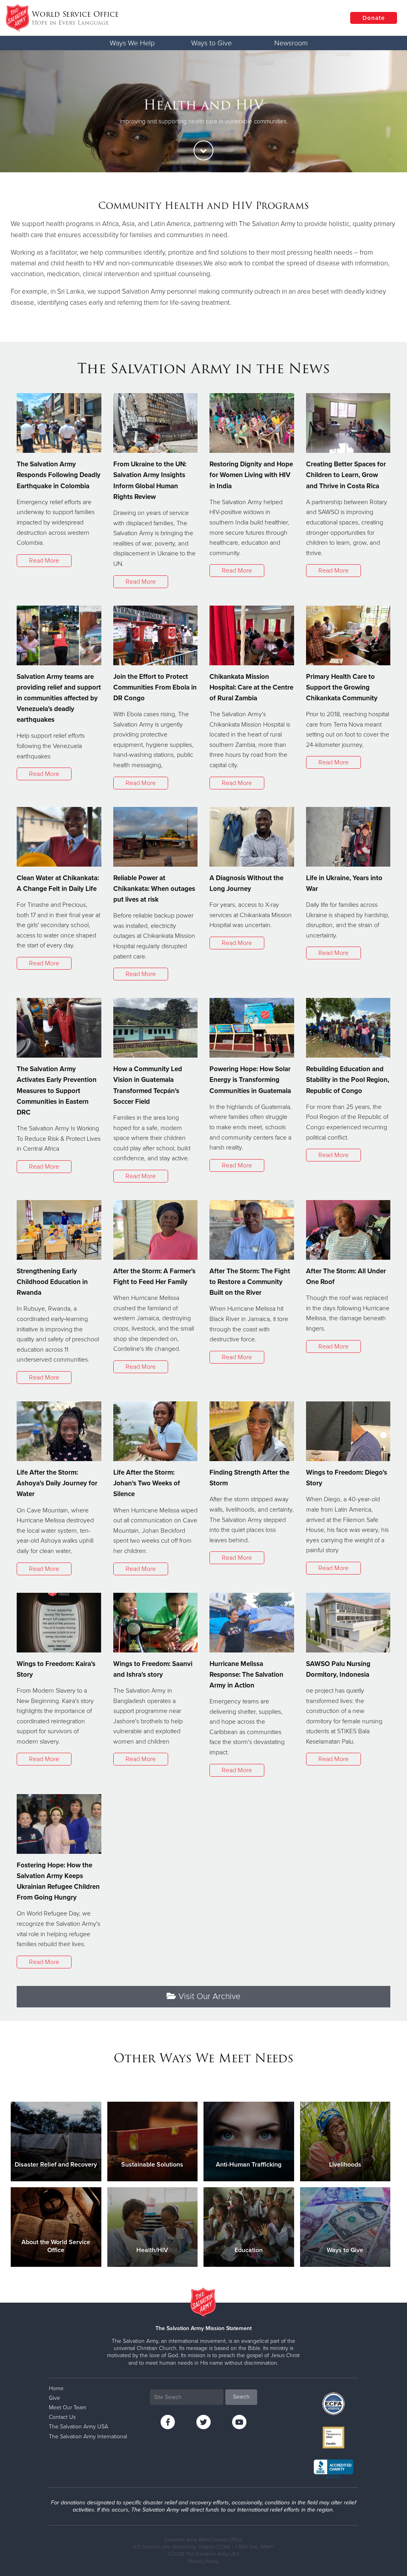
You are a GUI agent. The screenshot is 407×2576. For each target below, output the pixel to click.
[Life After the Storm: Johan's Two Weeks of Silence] (156, 1431)
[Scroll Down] (203, 150)
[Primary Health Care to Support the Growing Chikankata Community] (348, 635)
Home (56, 2388)
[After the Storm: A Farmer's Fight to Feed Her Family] (156, 1230)
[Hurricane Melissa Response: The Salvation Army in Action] (252, 1623)
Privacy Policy (203, 2562)
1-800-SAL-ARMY (255, 2547)
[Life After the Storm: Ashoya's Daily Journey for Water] (59, 1431)
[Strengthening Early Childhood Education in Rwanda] (59, 1230)
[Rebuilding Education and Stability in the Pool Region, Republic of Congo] (348, 1028)
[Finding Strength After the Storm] (252, 1431)
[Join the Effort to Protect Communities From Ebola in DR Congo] (156, 635)
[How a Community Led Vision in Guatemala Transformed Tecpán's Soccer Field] (156, 1028)
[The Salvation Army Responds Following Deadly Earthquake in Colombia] (59, 423)
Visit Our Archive (208, 1996)
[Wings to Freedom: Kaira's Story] (59, 1623)
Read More (44, 561)
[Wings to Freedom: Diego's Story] (348, 1431)
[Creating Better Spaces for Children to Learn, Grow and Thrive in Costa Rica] (348, 423)
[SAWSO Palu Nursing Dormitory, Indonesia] (348, 1623)
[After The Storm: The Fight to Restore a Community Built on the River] (252, 1230)
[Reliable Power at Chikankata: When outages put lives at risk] (156, 837)
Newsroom (291, 43)
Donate (374, 18)
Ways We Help (132, 43)
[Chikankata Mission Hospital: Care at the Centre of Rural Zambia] (252, 635)
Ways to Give (211, 43)
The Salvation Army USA (78, 2427)
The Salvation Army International (88, 2437)
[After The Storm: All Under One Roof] (348, 1230)
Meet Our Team (68, 2407)
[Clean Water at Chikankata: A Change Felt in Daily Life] (59, 837)
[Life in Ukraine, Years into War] (348, 837)
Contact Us (62, 2417)
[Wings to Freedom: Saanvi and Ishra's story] (156, 1623)
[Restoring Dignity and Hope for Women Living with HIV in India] (252, 423)
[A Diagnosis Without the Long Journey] (252, 837)
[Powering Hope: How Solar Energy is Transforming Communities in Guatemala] (252, 1028)
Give (54, 2398)
